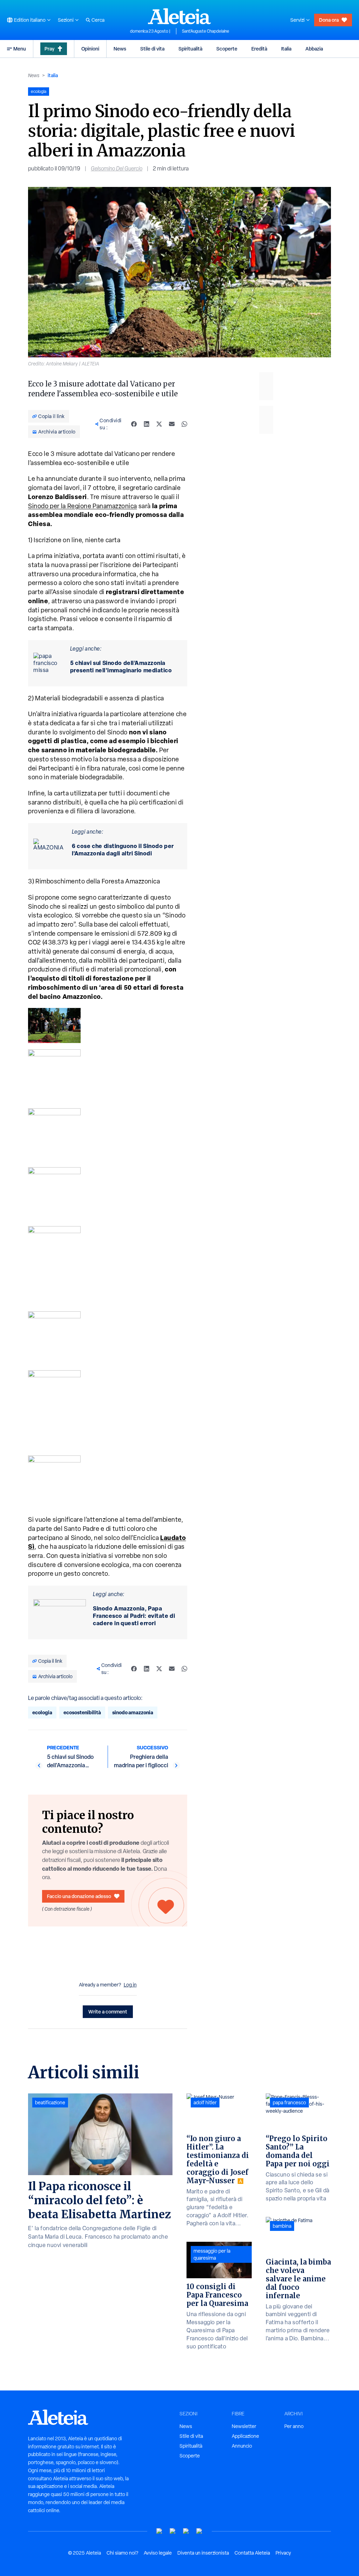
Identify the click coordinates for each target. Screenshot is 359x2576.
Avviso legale (158, 2553)
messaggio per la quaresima (212, 2254)
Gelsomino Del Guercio (117, 169)
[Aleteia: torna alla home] (179, 16)
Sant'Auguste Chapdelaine (206, 31)
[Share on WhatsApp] (184, 424)
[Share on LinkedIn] (147, 424)
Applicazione (245, 2436)
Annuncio (242, 2446)
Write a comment (108, 2012)
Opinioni (90, 49)
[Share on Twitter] (159, 424)
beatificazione (50, 2103)
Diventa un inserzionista (203, 2553)
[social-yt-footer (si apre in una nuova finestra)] (160, 2531)
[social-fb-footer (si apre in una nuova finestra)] (173, 2531)
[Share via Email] (172, 424)
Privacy (283, 2553)
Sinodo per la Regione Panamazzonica (83, 506)
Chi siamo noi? (122, 2553)
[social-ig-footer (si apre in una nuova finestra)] (199, 2531)
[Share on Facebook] (134, 424)
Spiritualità (190, 49)
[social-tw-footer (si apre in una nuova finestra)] (186, 2531)
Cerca (98, 20)
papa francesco (289, 2103)
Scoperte (227, 49)
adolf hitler (205, 2103)
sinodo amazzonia (133, 1712)
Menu (20, 49)
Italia (286, 49)
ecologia (42, 1712)
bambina (282, 2226)
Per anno (294, 2426)
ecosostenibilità (82, 1712)
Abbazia (314, 49)
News (120, 49)
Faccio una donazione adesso (79, 1896)
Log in (130, 1985)
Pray (49, 49)
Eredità (259, 49)
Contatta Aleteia (252, 2553)
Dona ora (329, 20)
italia (53, 75)
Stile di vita (152, 49)
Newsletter (244, 2426)
